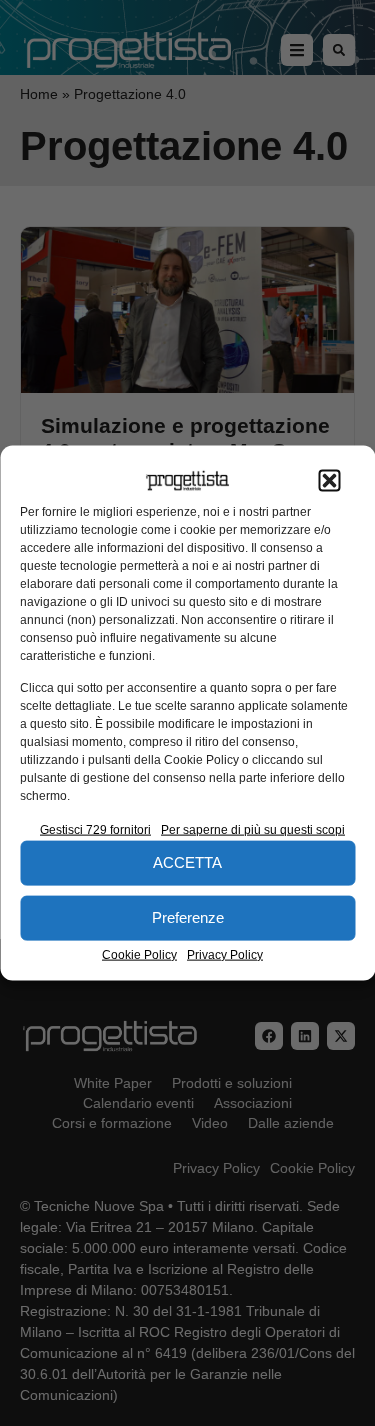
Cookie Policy (139, 954)
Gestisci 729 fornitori (95, 829)
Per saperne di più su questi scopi (253, 829)
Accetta (187, 862)
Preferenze (188, 917)
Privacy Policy (225, 954)
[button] (329, 481)
